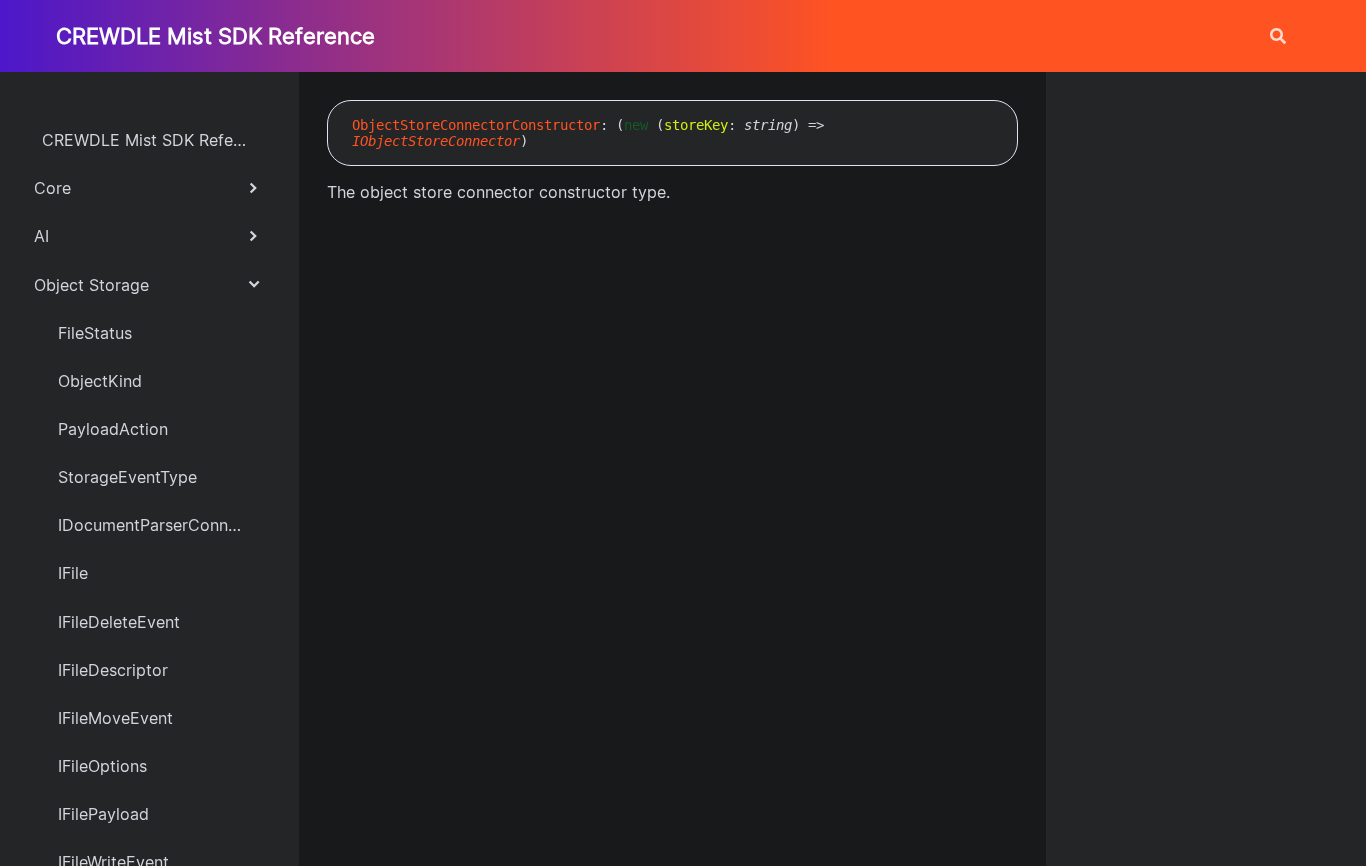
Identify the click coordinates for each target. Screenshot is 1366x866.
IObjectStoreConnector (436, 141)
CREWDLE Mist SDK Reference (215, 36)
